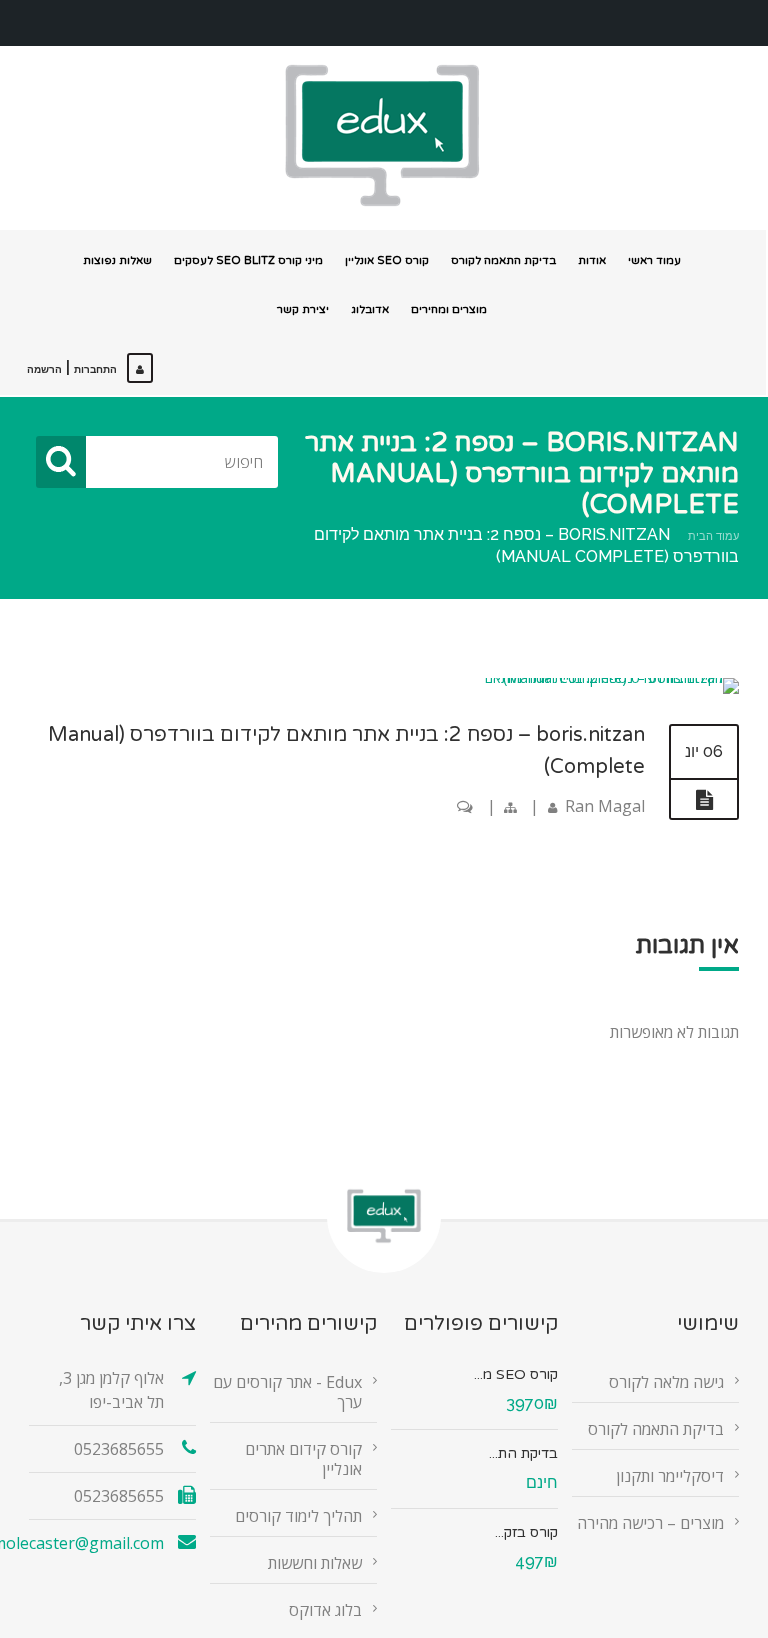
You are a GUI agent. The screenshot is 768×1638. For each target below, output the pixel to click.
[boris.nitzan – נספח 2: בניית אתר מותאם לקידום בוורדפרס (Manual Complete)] (597, 677)
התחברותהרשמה (72, 369)
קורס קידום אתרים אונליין (303, 1459)
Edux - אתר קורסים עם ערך (287, 1392)
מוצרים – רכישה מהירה (650, 1523)
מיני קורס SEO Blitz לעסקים (248, 260)
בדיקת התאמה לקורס (503, 260)
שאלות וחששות (315, 1563)
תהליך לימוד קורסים (298, 1516)
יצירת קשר (303, 309)
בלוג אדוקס (325, 1610)
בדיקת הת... (523, 1453)
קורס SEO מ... (516, 1374)
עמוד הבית (713, 536)
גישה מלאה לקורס (666, 1382)
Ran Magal (605, 806)
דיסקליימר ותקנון (670, 1476)
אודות (592, 260)
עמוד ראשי (654, 260)
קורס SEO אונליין (387, 260)
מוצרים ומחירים (449, 309)
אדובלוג (370, 309)
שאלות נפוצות (117, 260)
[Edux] (382, 135)
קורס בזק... (526, 1532)
